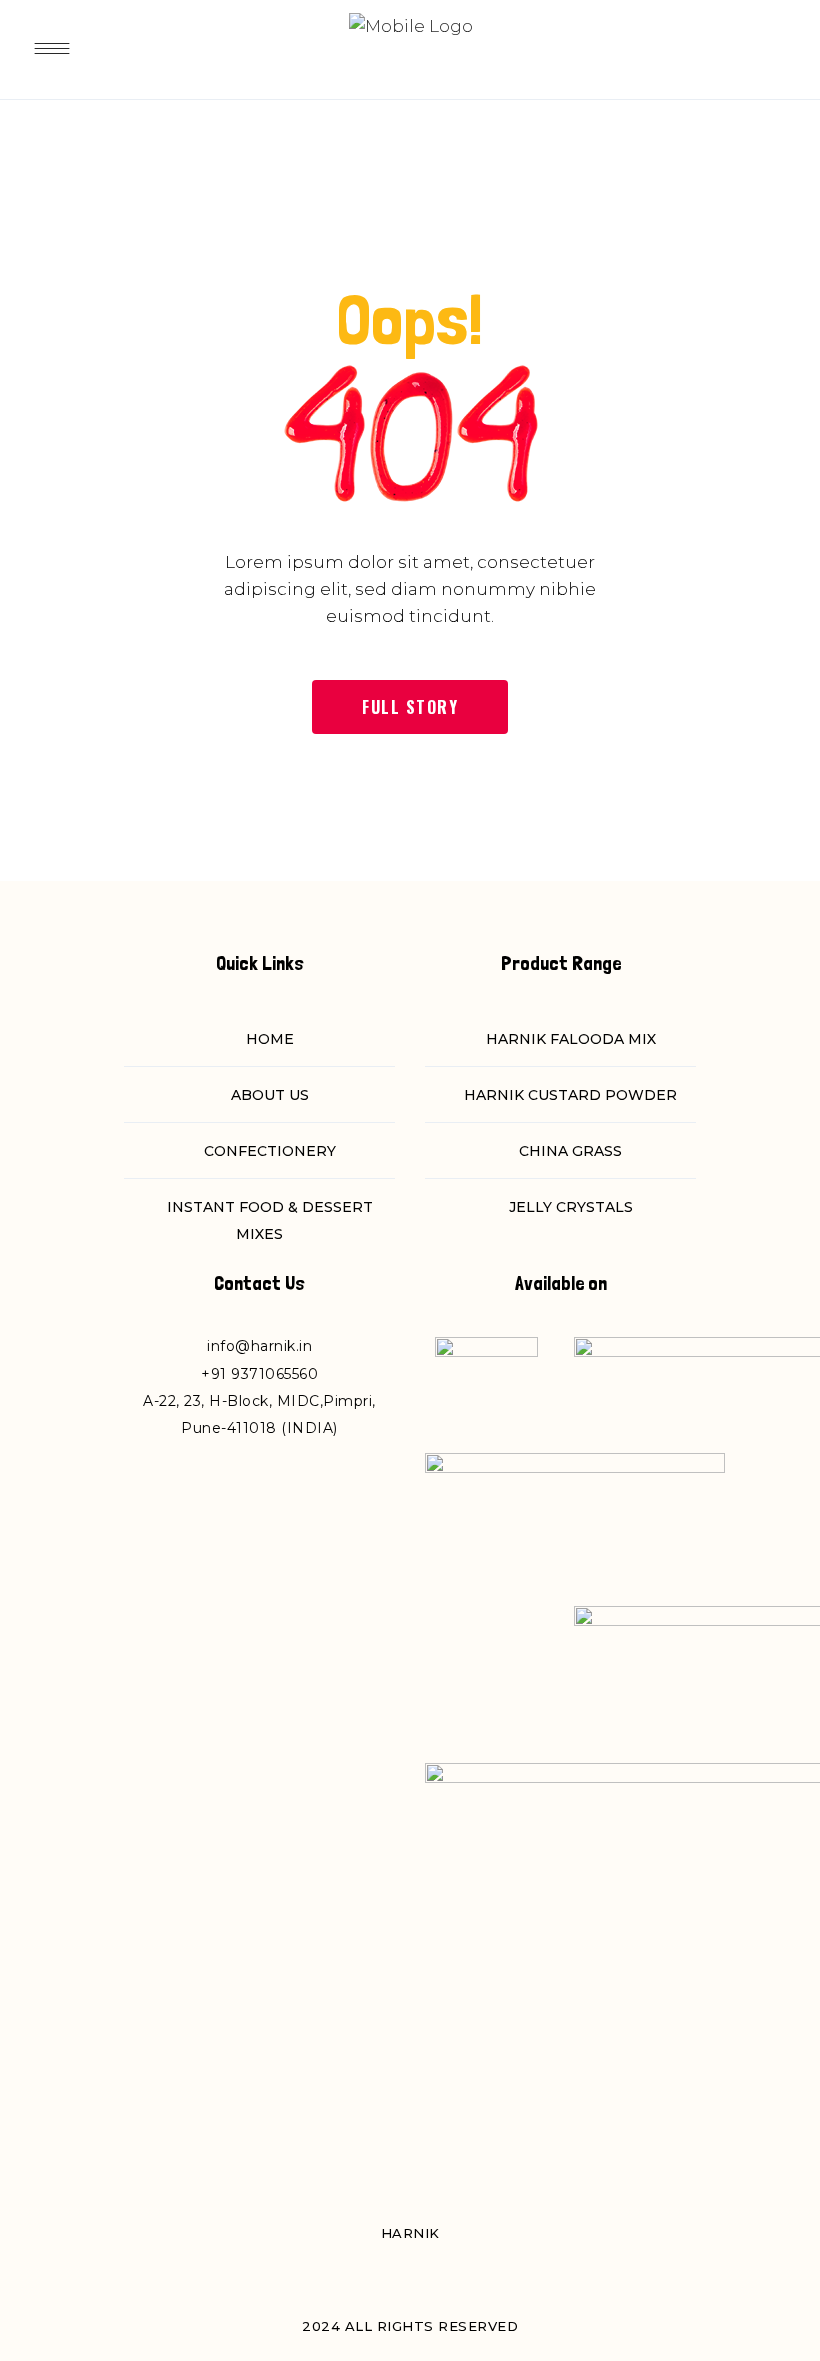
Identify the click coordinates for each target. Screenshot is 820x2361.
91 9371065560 (265, 1374)
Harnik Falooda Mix (571, 1039)
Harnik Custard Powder (570, 1095)
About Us (270, 1095)
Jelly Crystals (571, 1207)
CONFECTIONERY (270, 1151)
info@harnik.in (259, 1346)
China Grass (570, 1151)
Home (270, 1039)
